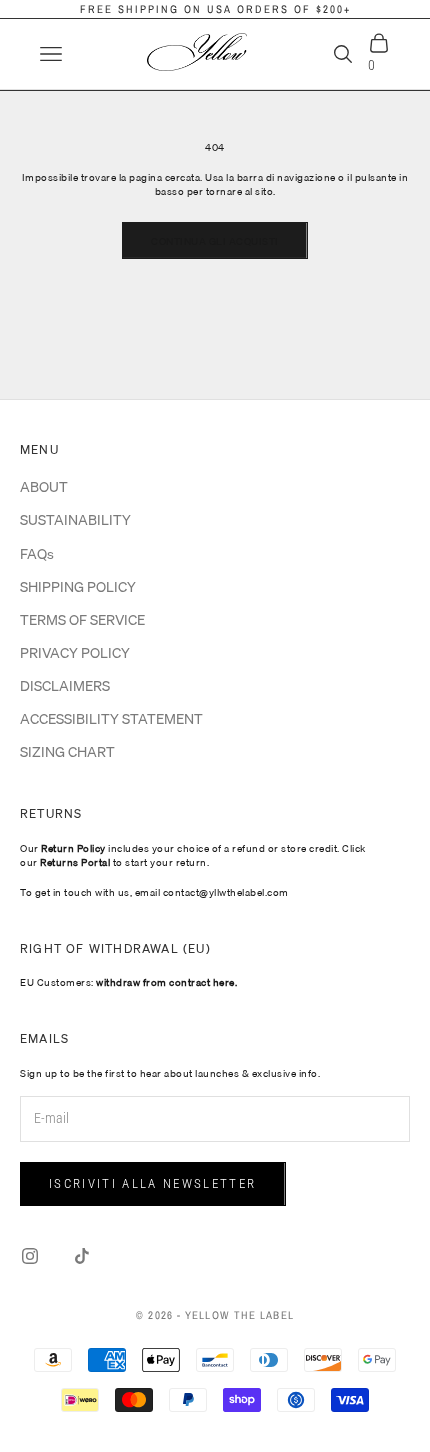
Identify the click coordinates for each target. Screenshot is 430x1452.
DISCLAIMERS (65, 686)
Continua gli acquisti (215, 241)
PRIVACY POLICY (75, 653)
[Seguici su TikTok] (82, 1256)
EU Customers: (128, 982)
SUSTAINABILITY (75, 520)
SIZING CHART (67, 752)
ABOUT (44, 487)
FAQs (37, 554)
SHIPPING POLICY (78, 587)
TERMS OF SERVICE (82, 620)
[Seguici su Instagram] (30, 1256)
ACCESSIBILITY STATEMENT (111, 719)
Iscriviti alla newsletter (153, 1183)
